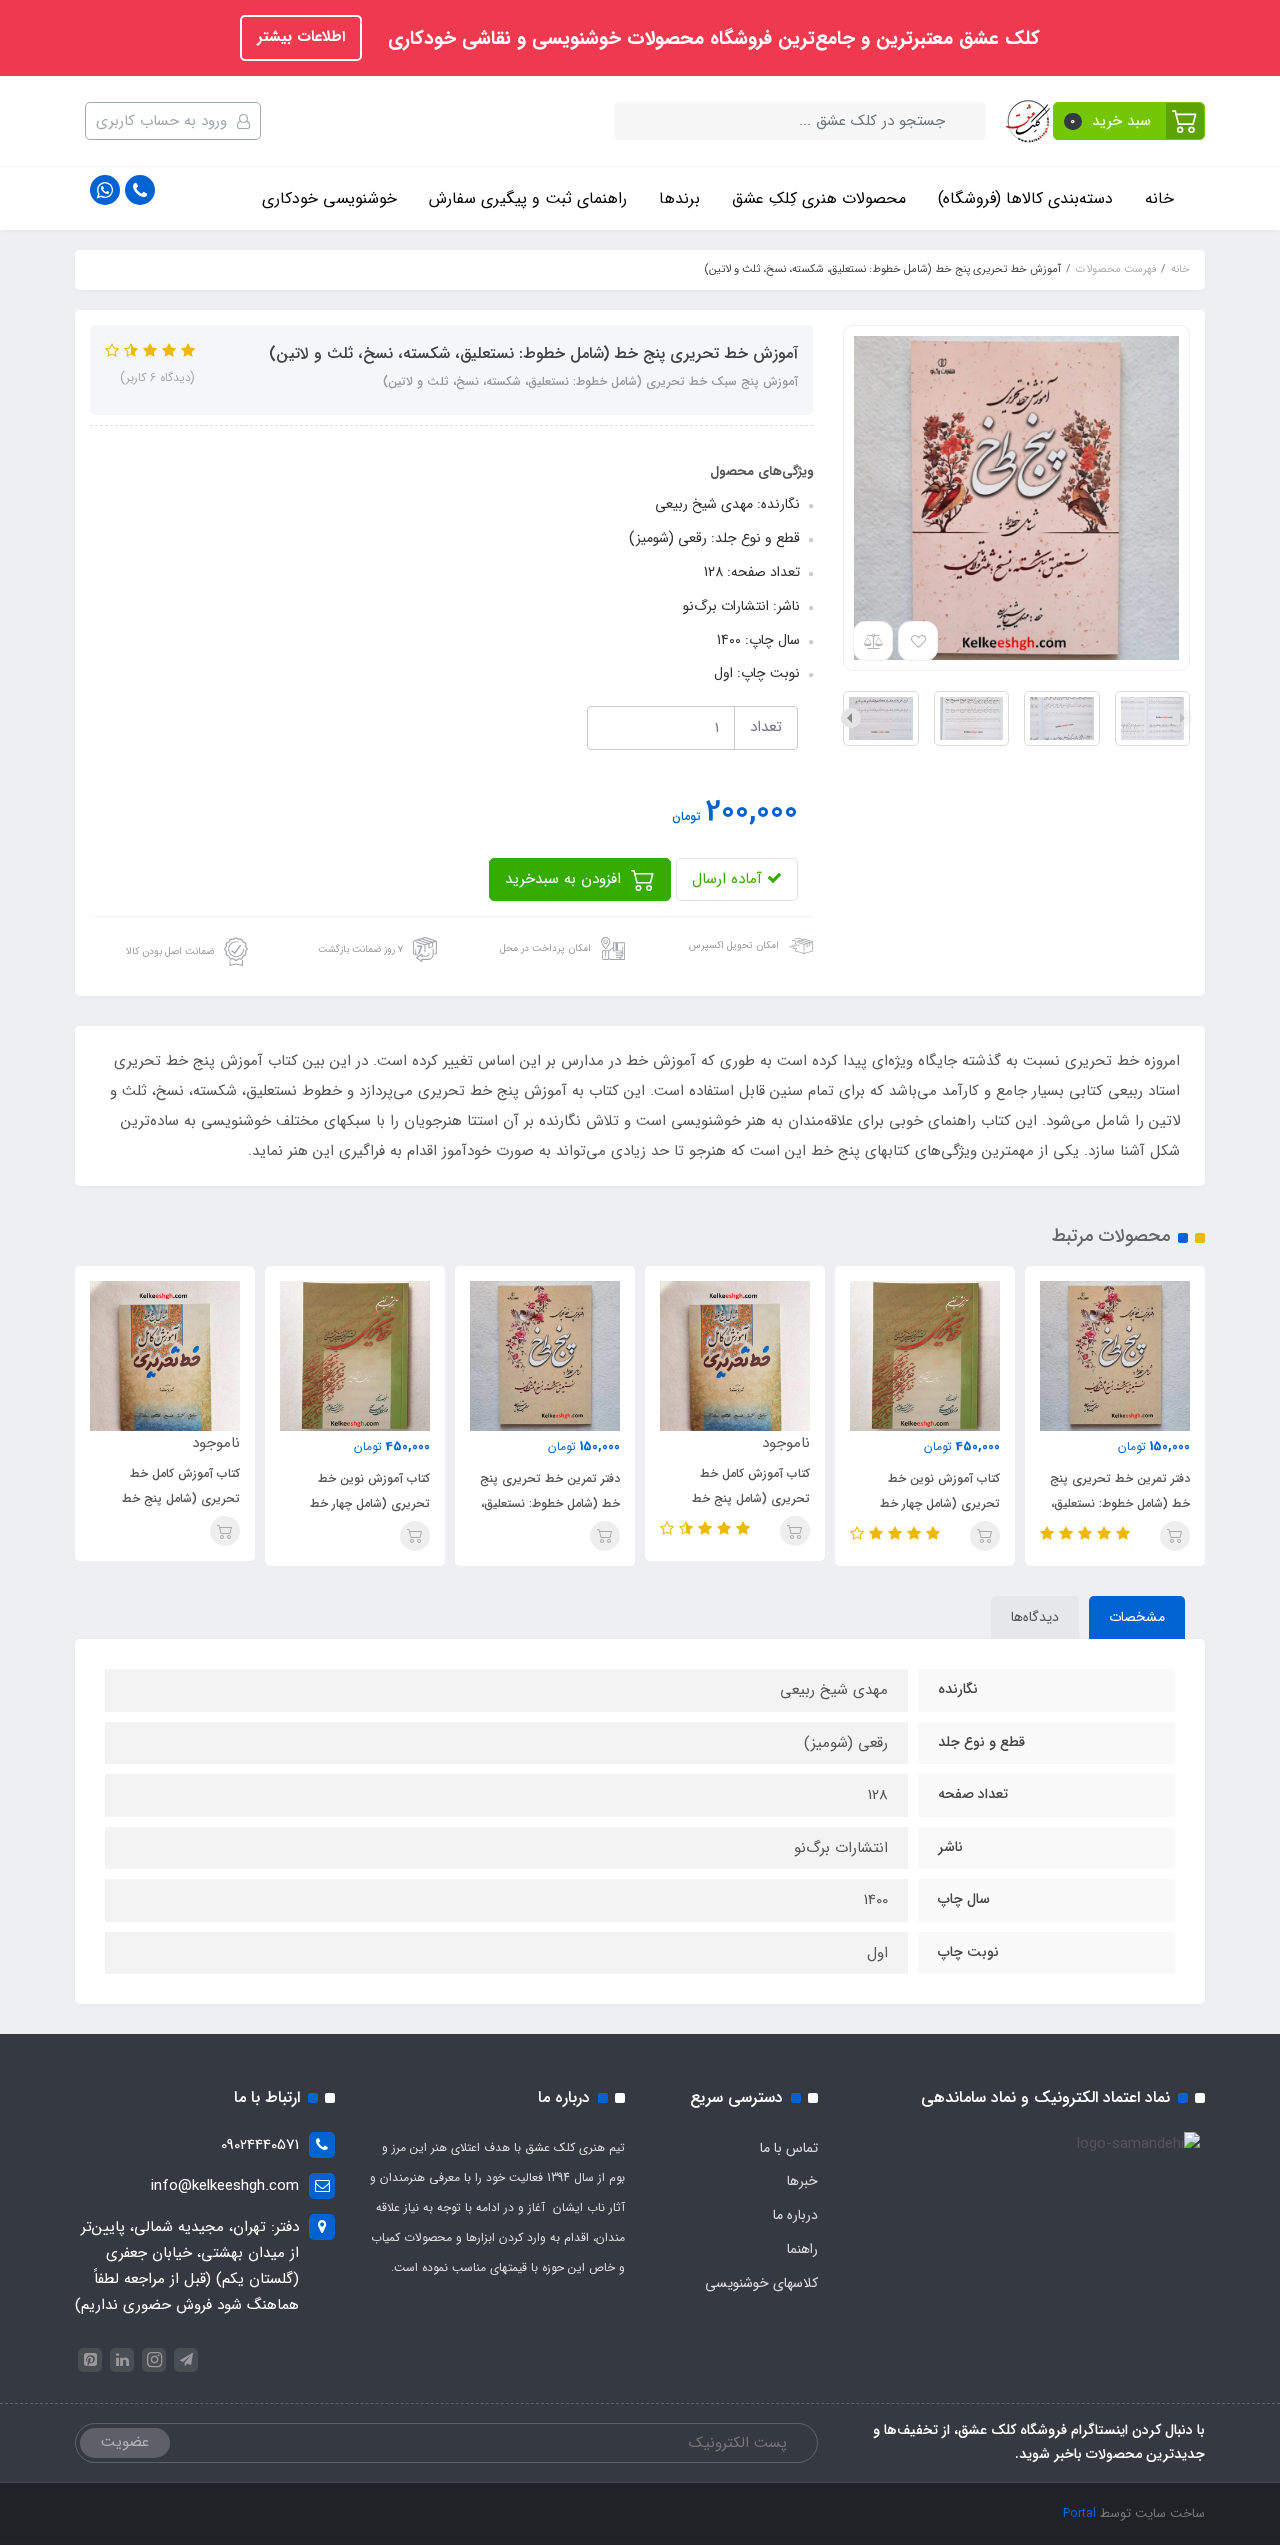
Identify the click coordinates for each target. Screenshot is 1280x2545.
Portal (1079, 2513)
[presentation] (1182, 718)
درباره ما (795, 2215)
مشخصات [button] (1137, 1617)
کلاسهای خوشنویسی (761, 2283)
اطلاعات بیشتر (301, 37)
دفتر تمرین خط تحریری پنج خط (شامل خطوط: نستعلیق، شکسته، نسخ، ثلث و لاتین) (1120, 1503)
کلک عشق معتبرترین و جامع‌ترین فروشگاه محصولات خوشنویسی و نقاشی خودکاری (711, 39)
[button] (1129, 121)
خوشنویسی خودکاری (329, 198)
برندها (679, 198)
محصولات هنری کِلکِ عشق (819, 198)
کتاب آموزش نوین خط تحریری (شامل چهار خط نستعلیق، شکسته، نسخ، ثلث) (927, 1503)
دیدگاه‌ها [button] (1035, 1617)
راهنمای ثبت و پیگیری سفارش (528, 198)
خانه (1159, 198)
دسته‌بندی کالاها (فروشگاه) (1025, 198)
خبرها (802, 2181)
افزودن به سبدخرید (565, 879)
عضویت (125, 2442)
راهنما (802, 2249)
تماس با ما (789, 2148)
